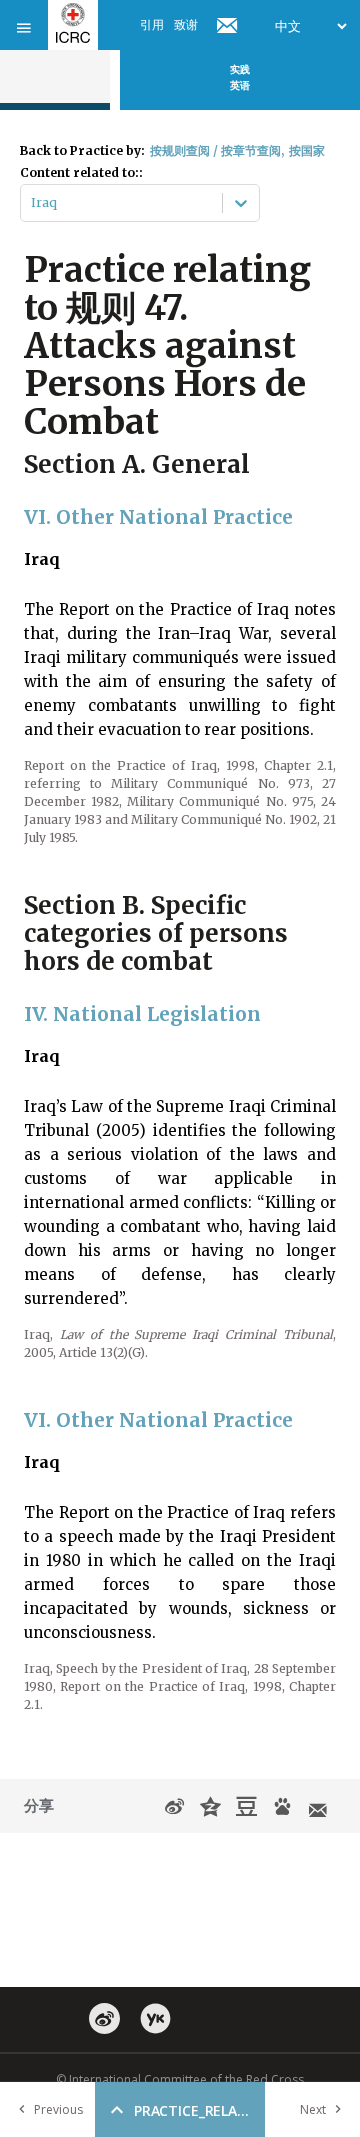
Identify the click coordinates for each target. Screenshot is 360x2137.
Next (313, 2109)
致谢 (186, 24)
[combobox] (32, 203)
